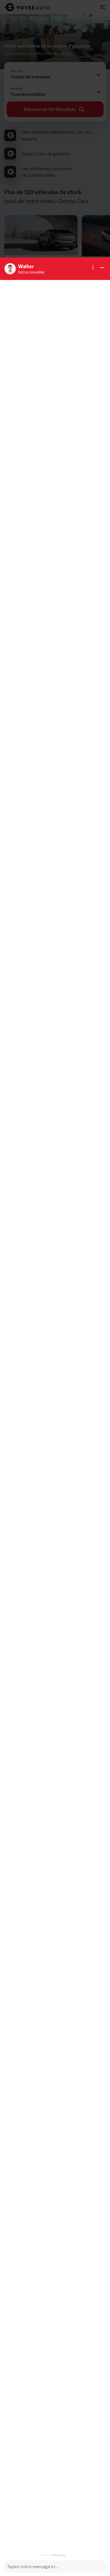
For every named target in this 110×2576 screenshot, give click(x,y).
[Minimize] (102, 268)
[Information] (93, 268)
